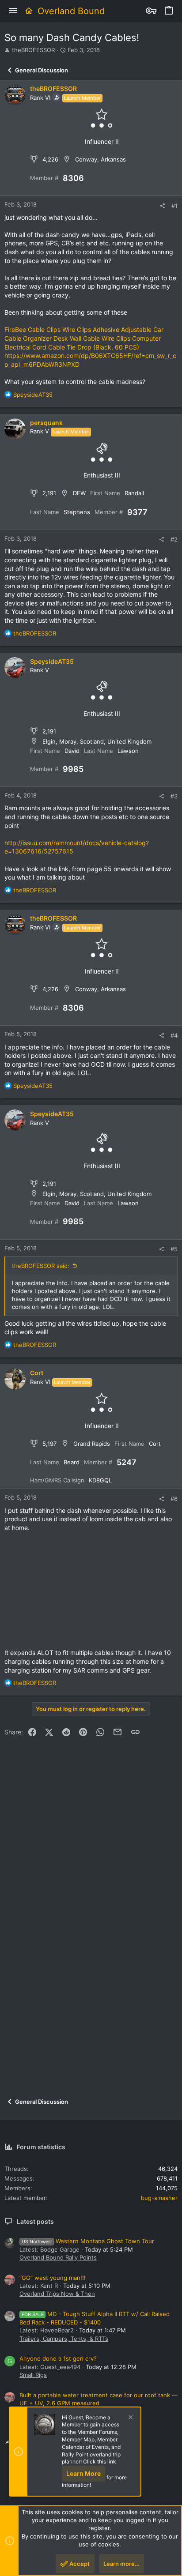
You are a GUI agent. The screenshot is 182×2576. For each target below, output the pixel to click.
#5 (174, 1249)
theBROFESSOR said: (41, 1266)
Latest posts (35, 2221)
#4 (174, 1035)
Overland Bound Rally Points (58, 2257)
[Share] (162, 206)
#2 (174, 539)
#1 (174, 206)
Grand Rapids (92, 1444)
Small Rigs (33, 2375)
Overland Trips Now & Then (57, 2294)
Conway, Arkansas (100, 159)
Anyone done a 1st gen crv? (58, 2358)
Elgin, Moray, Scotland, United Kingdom (97, 741)
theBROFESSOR (33, 50)
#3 (174, 796)
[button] (13, 11)
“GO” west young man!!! (53, 2278)
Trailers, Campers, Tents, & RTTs (64, 2339)
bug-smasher (159, 2198)
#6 (174, 1499)
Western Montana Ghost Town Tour (88, 2241)
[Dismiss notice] (129, 2418)
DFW (79, 493)
